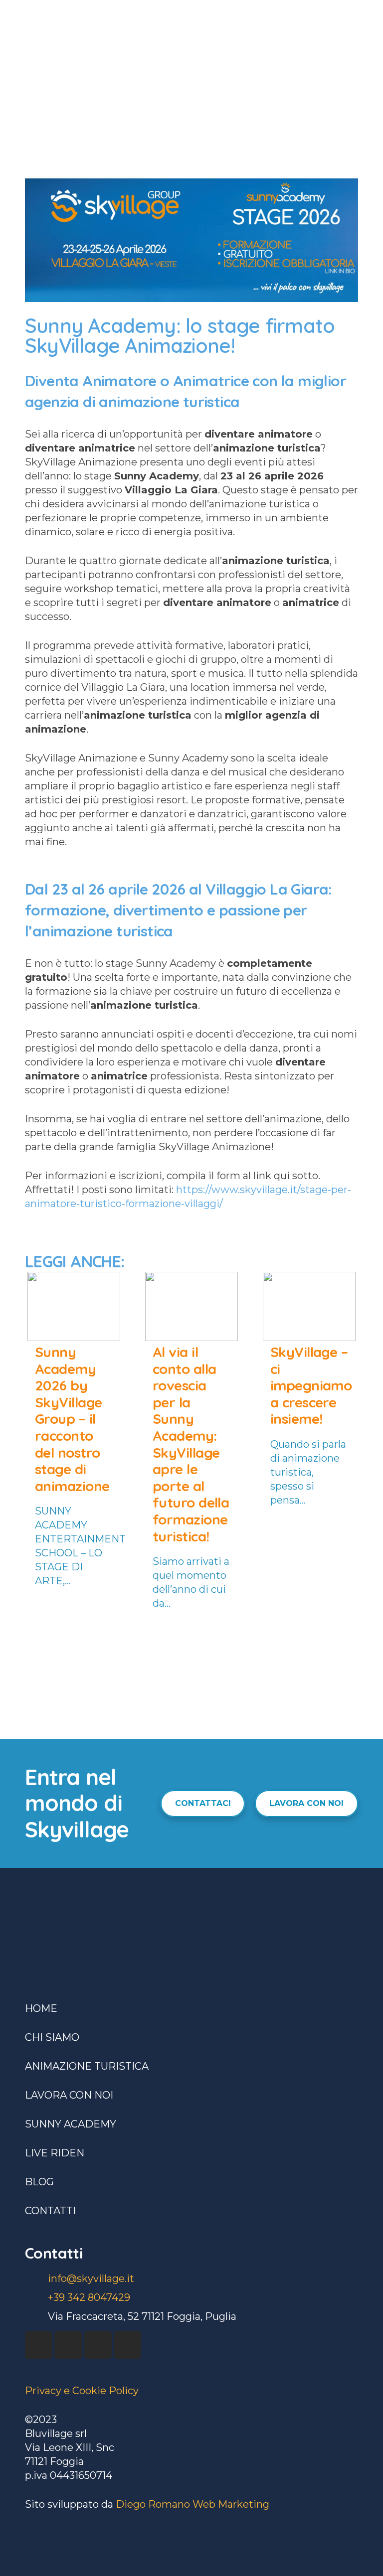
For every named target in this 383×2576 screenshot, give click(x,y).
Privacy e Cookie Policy (82, 2391)
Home (41, 2008)
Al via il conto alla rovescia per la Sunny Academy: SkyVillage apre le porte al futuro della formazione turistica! (191, 1444)
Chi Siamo (52, 2037)
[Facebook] (39, 2345)
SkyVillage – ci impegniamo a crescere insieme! (311, 1385)
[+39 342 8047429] (36, 2297)
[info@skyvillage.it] (36, 2278)
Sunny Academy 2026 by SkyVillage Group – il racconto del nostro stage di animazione (72, 1419)
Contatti (50, 2211)
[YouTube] (68, 2345)
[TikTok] (127, 2345)
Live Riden (55, 2153)
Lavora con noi (69, 2095)
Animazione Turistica (87, 2066)
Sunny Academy (71, 2124)
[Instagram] (98, 2345)
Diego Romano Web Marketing (192, 2504)
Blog (39, 2182)
